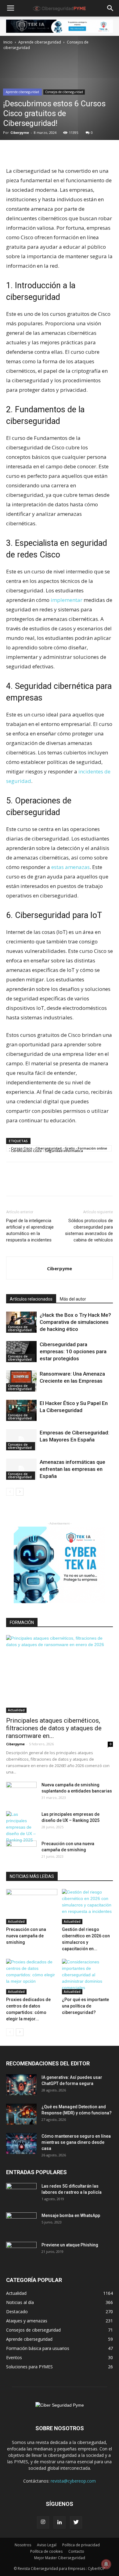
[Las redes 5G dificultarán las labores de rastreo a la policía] (21, 2194)
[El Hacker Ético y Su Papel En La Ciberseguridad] (21, 1410)
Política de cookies (46, 2551)
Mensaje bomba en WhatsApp (71, 2215)
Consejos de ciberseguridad (64, 92)
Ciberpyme (20, 132)
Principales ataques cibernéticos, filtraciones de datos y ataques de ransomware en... (54, 1728)
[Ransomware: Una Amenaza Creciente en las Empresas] (21, 1381)
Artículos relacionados (31, 1299)
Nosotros (23, 2545)
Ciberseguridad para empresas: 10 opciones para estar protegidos (73, 1351)
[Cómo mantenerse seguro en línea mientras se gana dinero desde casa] (21, 2144)
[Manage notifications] (106, 2564)
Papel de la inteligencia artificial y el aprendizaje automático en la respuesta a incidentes (30, 1230)
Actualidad (16, 1710)
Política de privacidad (81, 2545)
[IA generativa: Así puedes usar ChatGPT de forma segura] (21, 2085)
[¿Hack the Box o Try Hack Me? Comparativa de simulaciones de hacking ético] (21, 1322)
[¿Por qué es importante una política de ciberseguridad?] (88, 1976)
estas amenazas (70, 867)
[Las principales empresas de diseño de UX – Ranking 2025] (21, 1827)
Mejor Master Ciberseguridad (60, 2558)
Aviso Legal (47, 2545)
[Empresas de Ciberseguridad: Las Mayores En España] (21, 1440)
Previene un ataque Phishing (70, 2245)
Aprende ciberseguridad (40, 42)
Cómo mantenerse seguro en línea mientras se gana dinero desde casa (76, 2142)
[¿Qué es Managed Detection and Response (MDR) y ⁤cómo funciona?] (21, 2114)
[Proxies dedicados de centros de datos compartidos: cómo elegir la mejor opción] (32, 1976)
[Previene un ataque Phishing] (21, 2253)
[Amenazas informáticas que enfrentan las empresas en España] (21, 1469)
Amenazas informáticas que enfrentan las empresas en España (72, 1469)
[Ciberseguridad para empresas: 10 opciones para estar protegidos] (21, 1352)
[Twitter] (76, 2522)
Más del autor (73, 1299)
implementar (67, 600)
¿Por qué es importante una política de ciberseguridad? (85, 2006)
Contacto (76, 2551)
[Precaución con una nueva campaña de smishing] (21, 1851)
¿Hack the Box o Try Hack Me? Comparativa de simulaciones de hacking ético (75, 1322)
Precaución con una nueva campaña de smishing (26, 1936)
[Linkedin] (60, 2522)
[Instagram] (43, 2522)
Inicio (8, 42)
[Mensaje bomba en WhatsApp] (21, 2223)
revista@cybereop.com (73, 2481)
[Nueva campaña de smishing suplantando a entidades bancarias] (21, 1792)
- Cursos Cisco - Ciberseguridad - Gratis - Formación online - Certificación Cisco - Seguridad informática (58, 1149)
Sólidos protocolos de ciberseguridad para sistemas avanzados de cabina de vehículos (89, 1230)
